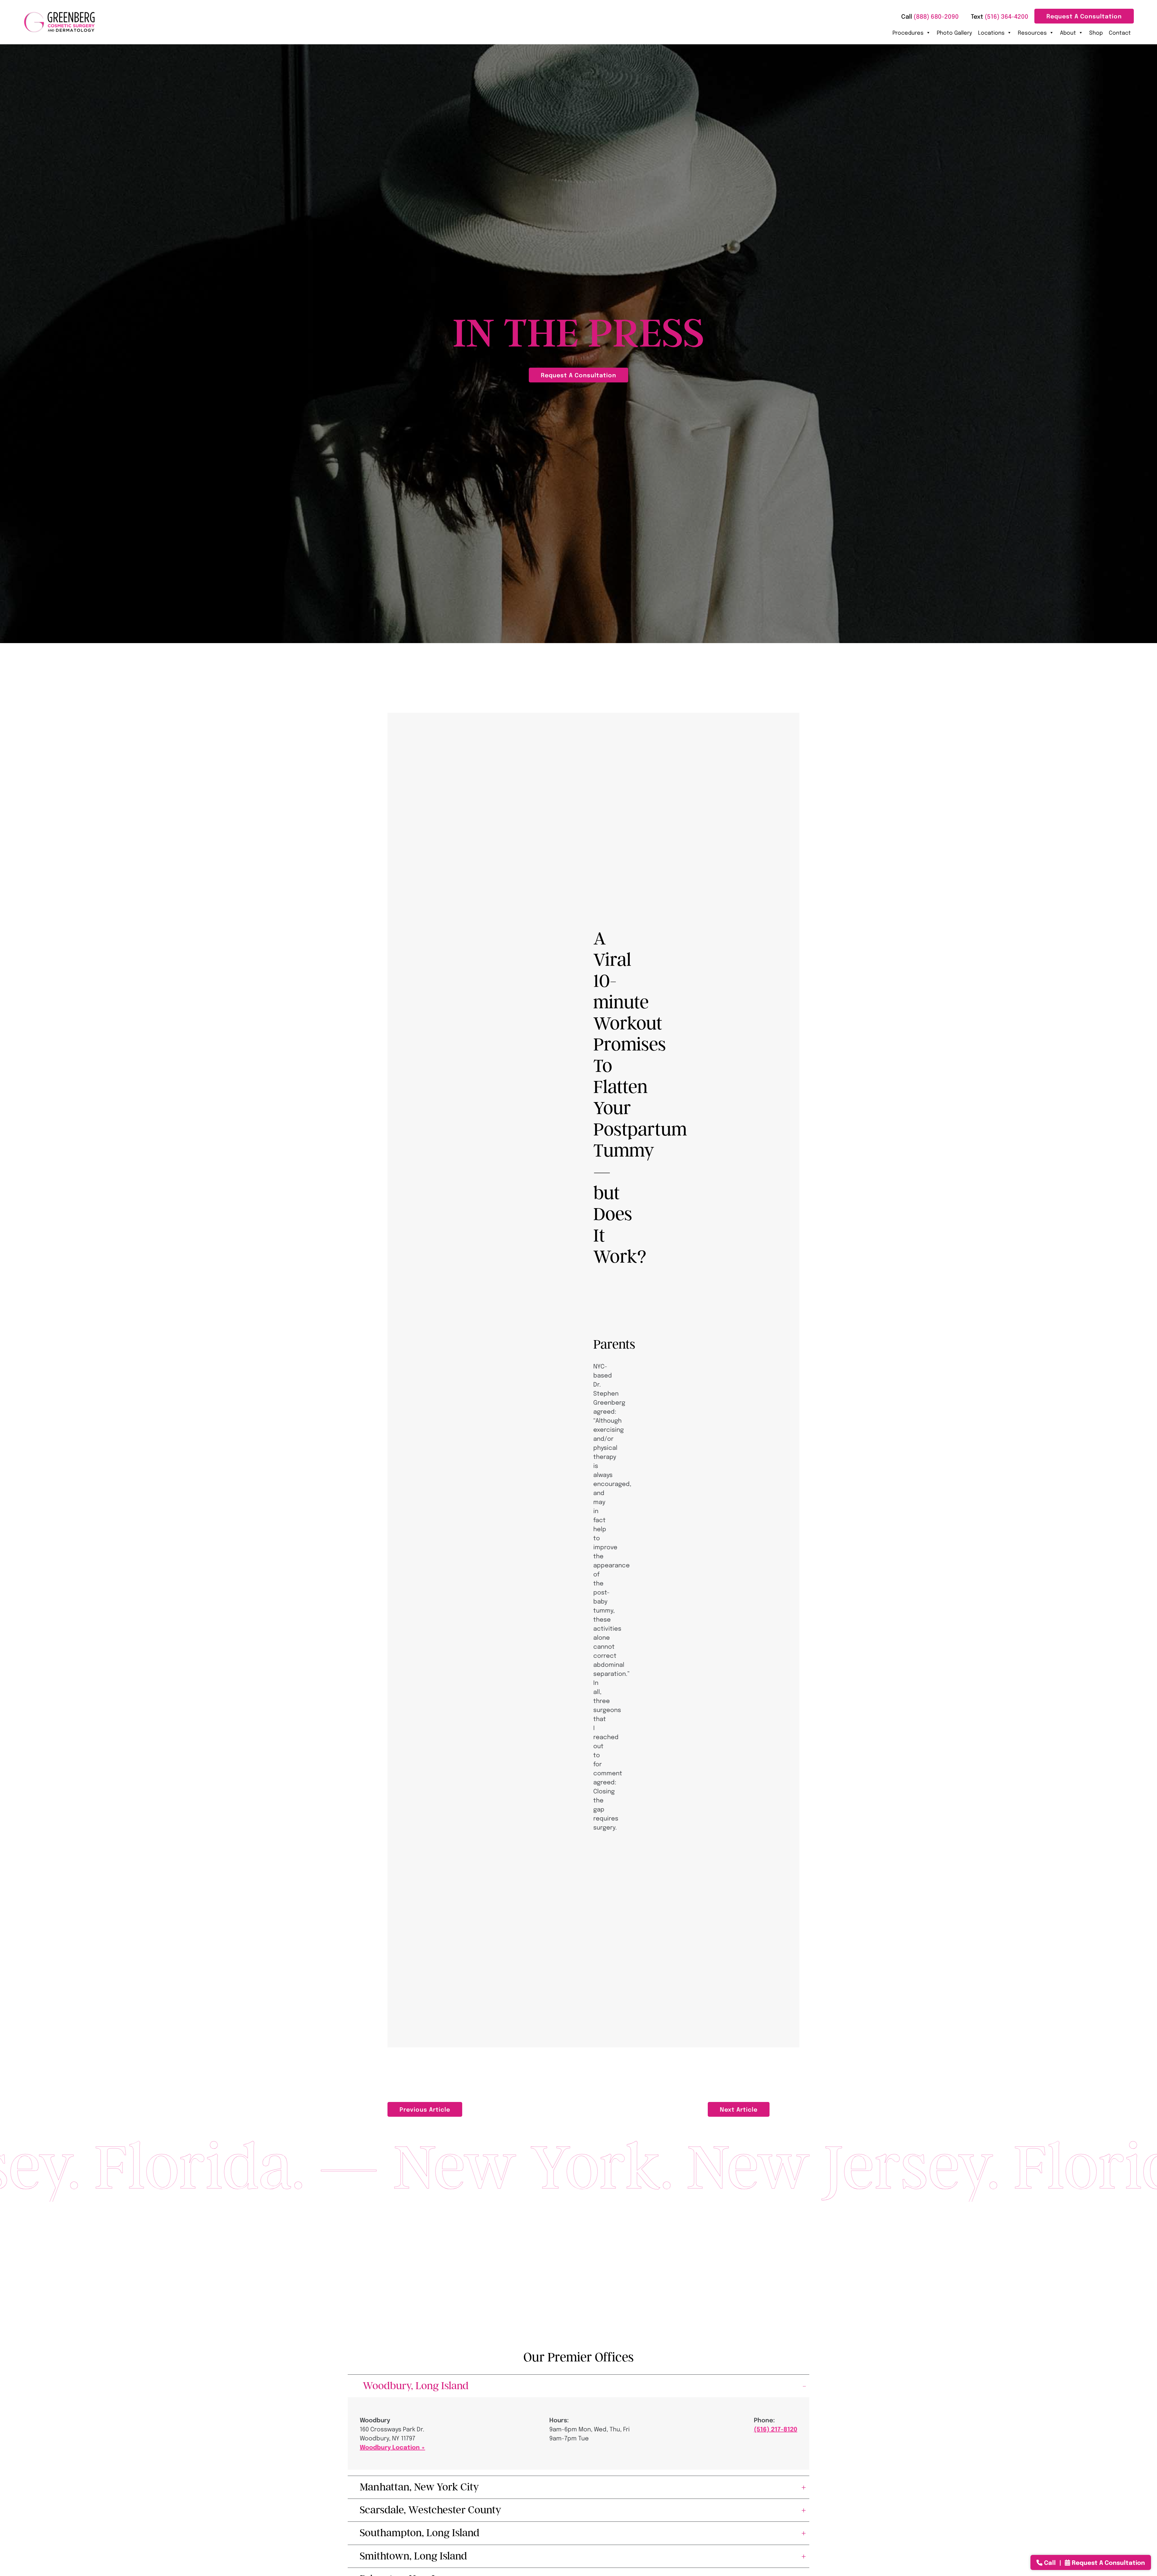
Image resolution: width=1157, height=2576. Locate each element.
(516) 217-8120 (776, 2429)
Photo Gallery (954, 32)
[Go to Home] (59, 22)
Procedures (908, 32)
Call (1050, 2562)
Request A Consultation (1084, 16)
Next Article (739, 2109)
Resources (1032, 32)
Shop (1096, 32)
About (1068, 32)
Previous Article (425, 2109)
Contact (1120, 32)
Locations (991, 32)
